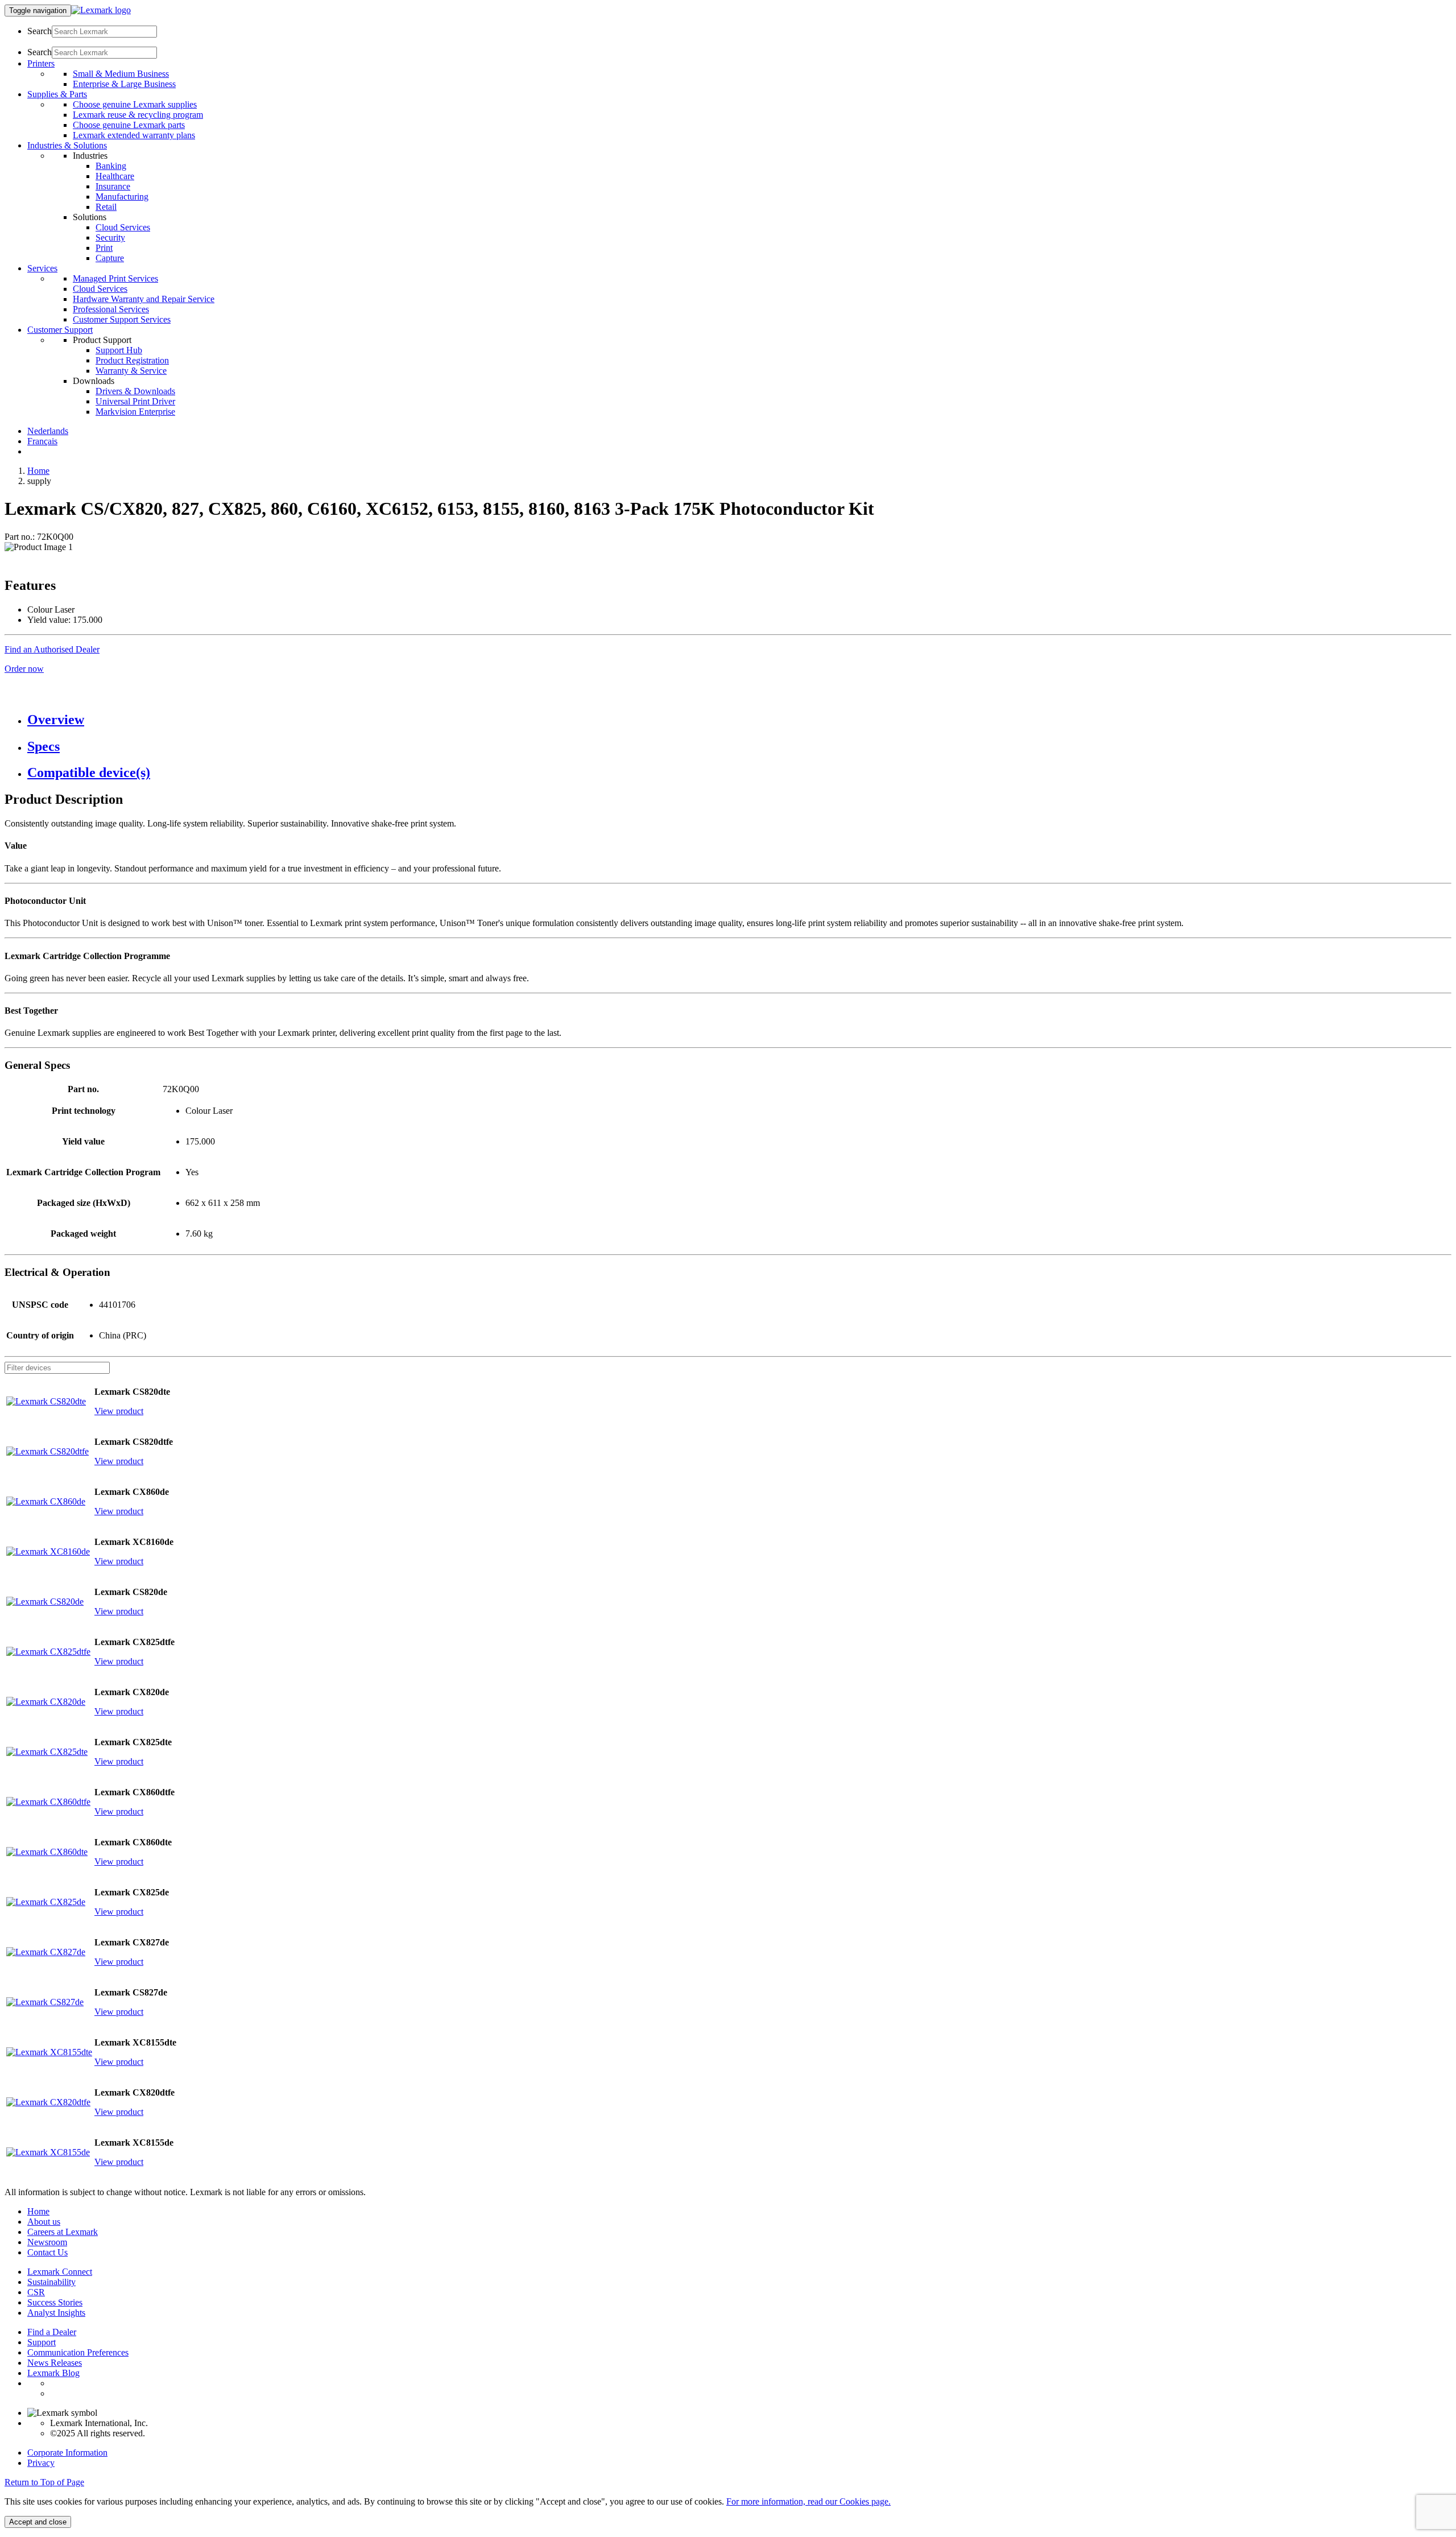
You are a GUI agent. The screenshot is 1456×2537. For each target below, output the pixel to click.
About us (44, 2222)
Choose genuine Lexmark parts (129, 125)
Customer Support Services (122, 319)
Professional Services (111, 309)
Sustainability (51, 2282)
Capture (110, 258)
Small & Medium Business (121, 74)
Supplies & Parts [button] (57, 94)
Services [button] (42, 268)
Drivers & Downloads (135, 391)
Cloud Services (123, 227)
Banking (111, 166)
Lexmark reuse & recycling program (138, 115)
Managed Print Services (115, 278)
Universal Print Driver (135, 401)
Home (38, 471)
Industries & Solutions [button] (67, 145)
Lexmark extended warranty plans (134, 135)
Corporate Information (67, 2453)
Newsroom (47, 2242)
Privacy (41, 2463)
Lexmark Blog (53, 2373)
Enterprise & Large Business (124, 84)
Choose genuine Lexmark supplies (135, 104)
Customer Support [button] (60, 330)
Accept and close (38, 2522)
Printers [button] (41, 63)
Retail (106, 207)
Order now (24, 669)
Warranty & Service (131, 371)
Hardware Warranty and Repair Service (144, 299)
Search (40, 31)
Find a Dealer (52, 2332)
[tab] (739, 720)
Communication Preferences (78, 2352)
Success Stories (55, 2302)
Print (104, 248)
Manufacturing (122, 197)
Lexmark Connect (60, 2272)
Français (42, 441)
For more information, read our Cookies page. (808, 2501)
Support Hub (119, 350)
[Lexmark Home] (101, 10)
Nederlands (48, 431)
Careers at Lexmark (63, 2232)
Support (42, 2342)
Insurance (113, 186)
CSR (36, 2292)
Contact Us (47, 2252)
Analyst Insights (56, 2313)
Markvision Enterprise (135, 412)
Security (110, 237)
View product (119, 1411)
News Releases (55, 2363)
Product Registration (132, 360)
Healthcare (115, 176)
